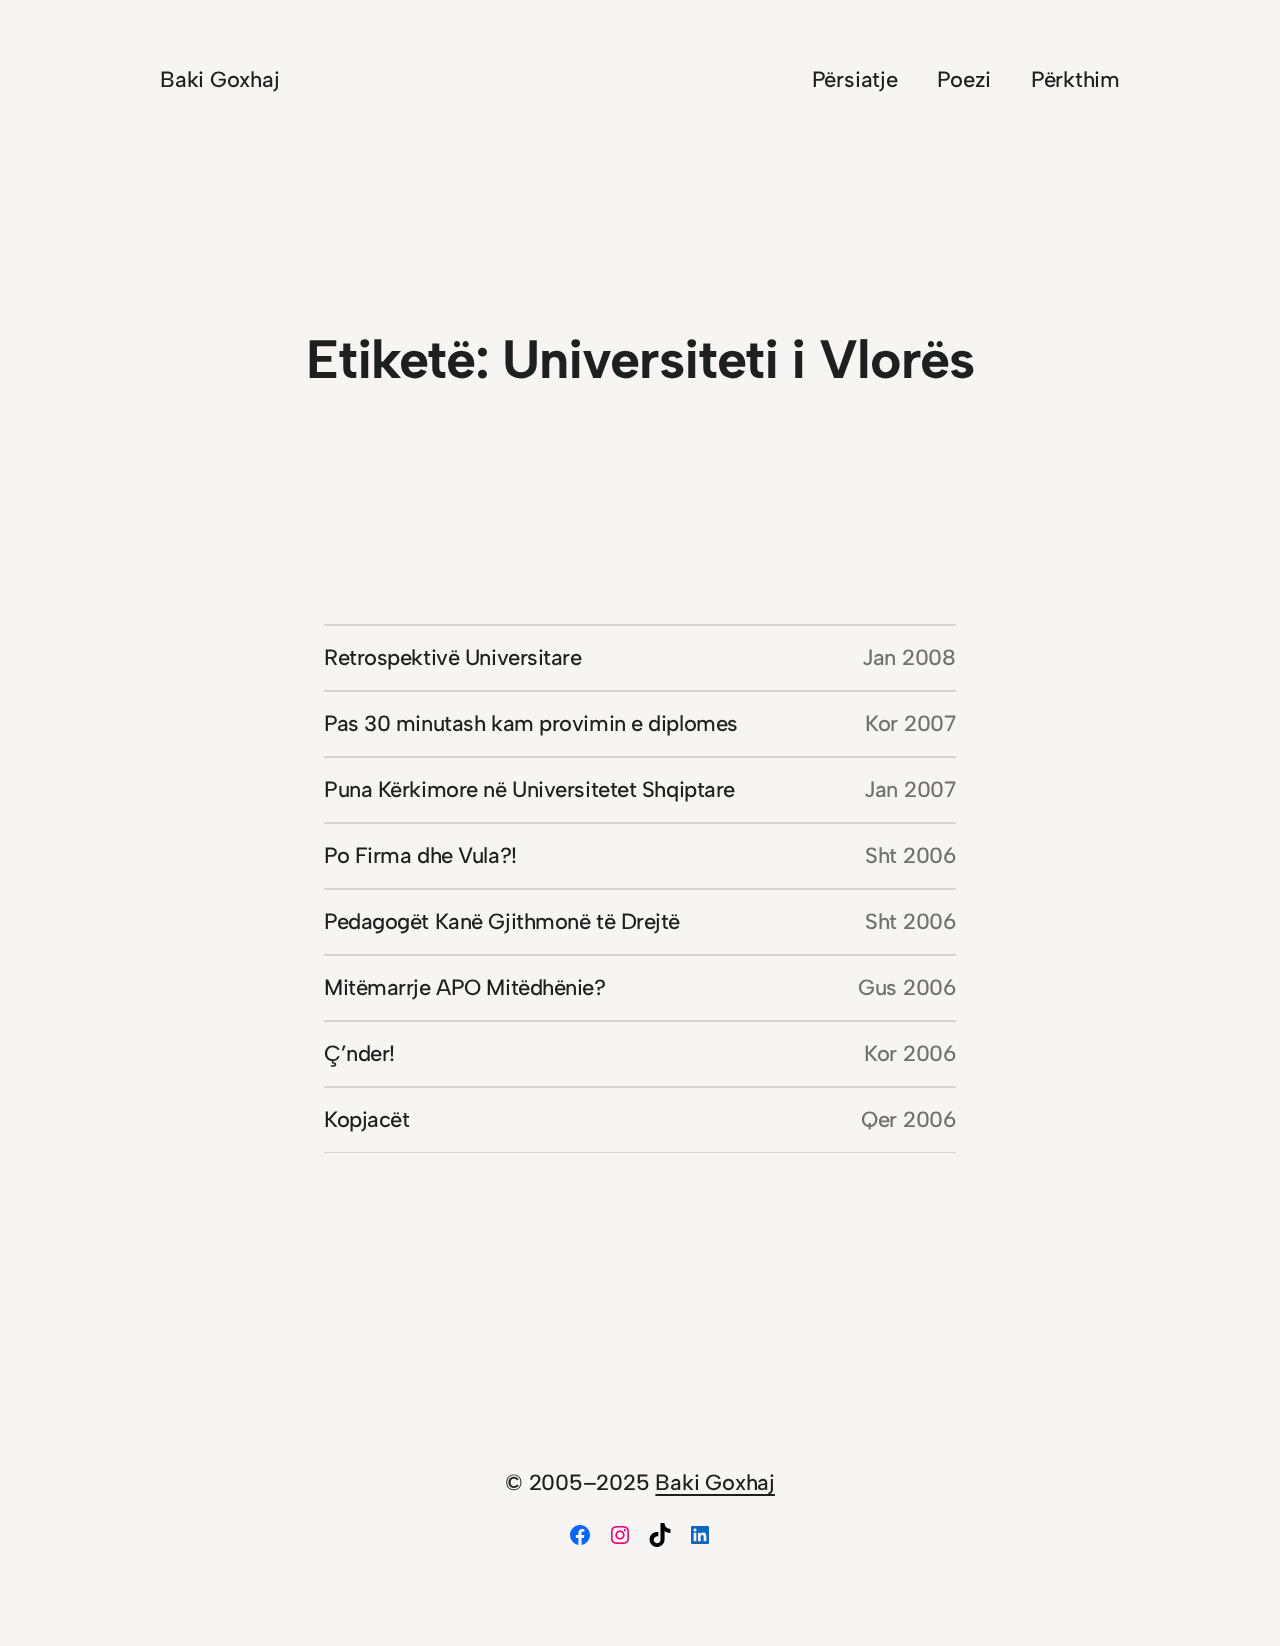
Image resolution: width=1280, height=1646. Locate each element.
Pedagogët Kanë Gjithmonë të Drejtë (502, 921)
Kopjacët (366, 1119)
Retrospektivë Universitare (453, 657)
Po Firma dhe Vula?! (420, 855)
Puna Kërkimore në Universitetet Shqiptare (529, 789)
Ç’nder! (359, 1053)
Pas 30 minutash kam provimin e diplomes (531, 723)
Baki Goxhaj (220, 79)
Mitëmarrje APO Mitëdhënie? (465, 987)
